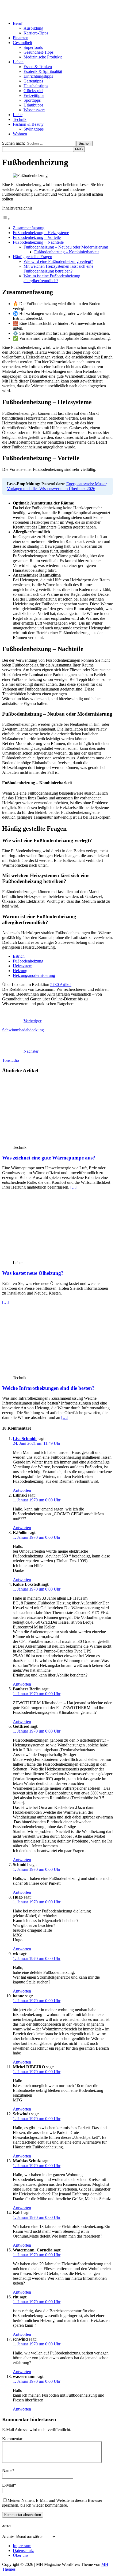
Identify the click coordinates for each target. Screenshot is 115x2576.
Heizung (20, 971)
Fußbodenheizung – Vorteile (37, 237)
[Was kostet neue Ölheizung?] (56, 1258)
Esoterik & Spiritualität (43, 71)
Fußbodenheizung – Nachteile (38, 242)
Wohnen (20, 134)
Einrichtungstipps (38, 76)
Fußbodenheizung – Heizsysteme (41, 233)
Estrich (19, 956)
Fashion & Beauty (28, 124)
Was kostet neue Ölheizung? (33, 1273)
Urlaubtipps (33, 105)
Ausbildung (33, 28)
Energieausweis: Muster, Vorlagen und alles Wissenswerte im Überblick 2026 (57, 486)
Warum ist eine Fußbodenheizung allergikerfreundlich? (52, 278)
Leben (18, 62)
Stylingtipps (34, 129)
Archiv (8, 2536)
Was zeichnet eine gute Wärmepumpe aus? (49, 1158)
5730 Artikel (61, 985)
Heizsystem (23, 966)
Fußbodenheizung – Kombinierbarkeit (66, 252)
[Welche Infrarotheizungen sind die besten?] (56, 1373)
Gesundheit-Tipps (39, 52)
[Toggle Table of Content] (6, 219)
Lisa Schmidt (25, 1439)
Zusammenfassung (29, 228)
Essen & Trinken (38, 67)
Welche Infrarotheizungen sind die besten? (48, 1388)
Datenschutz (23, 2551)
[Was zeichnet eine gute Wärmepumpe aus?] (56, 1143)
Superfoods (33, 47)
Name (7, 2470)
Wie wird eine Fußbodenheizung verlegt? (58, 261)
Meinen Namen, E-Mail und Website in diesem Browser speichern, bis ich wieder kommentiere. (52, 2503)
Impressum (22, 2546)
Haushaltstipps (36, 86)
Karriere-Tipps (36, 33)
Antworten (22, 1490)
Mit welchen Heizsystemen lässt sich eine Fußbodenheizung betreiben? (58, 269)
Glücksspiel (33, 91)
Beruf (18, 23)
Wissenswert (34, 110)
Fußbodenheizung (28, 961)
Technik (20, 119)
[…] (74, 1187)
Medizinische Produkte (43, 57)
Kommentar (12, 2439)
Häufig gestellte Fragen (32, 257)
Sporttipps (32, 100)
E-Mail (8, 2485)
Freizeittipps (34, 95)
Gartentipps (33, 81)
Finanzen (21, 38)
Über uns (21, 2555)
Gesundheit (22, 43)
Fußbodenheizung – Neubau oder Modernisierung (66, 247)
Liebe (18, 115)
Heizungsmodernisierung (34, 975)
